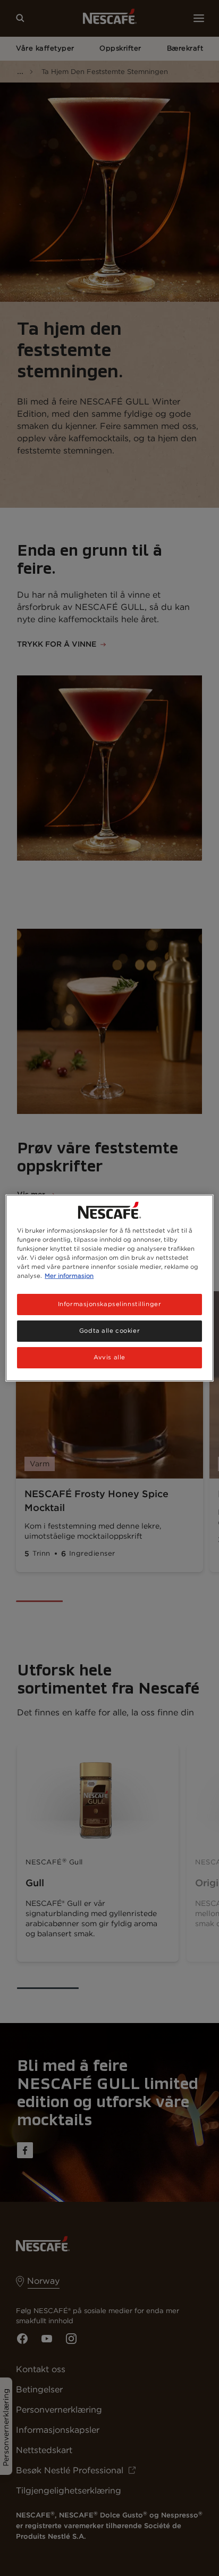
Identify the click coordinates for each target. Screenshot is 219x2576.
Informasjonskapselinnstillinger (110, 1304)
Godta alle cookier (109, 1331)
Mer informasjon (69, 1276)
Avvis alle (109, 1357)
